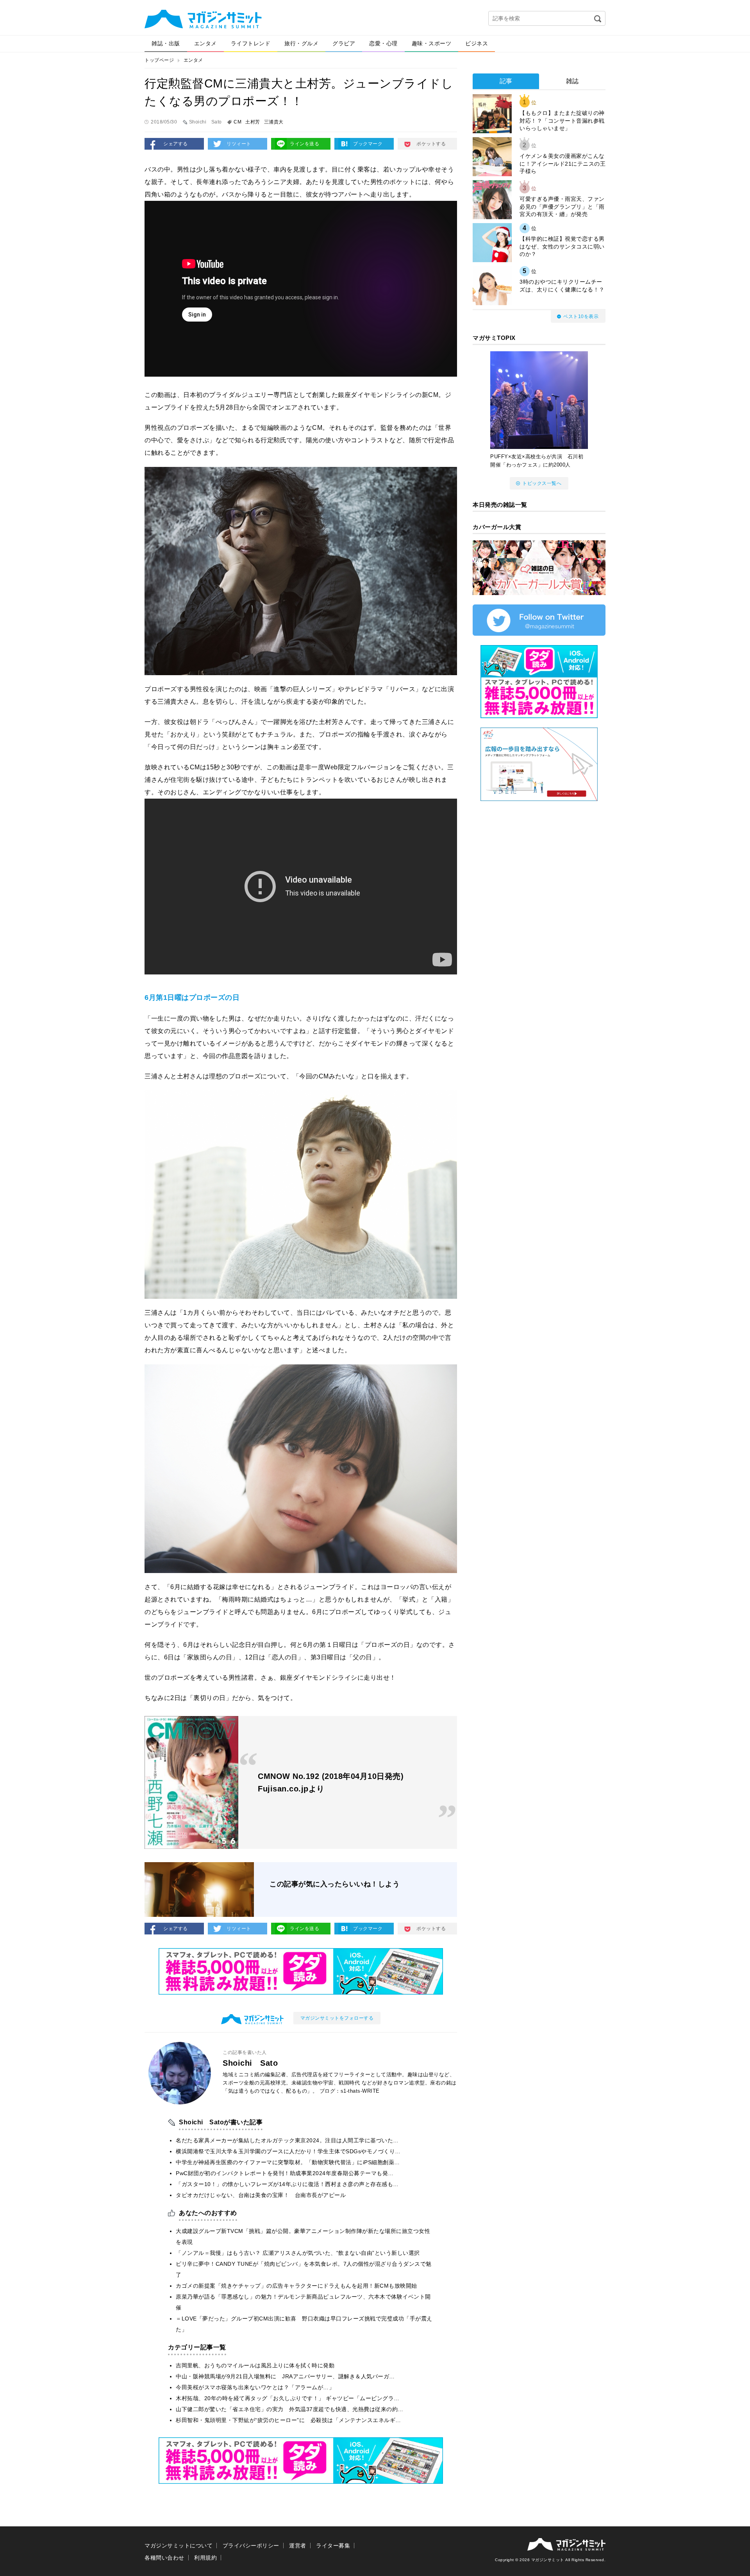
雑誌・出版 (166, 43)
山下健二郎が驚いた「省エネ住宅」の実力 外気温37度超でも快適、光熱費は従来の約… (290, 2409)
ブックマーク (368, 144)
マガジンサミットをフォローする (337, 2018)
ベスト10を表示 (581, 316)
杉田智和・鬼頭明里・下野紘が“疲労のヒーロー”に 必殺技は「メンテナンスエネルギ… (288, 2420)
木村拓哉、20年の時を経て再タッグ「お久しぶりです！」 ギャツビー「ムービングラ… (288, 2398)
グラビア (344, 43)
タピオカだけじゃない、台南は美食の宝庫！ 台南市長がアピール (261, 2195)
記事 (506, 81)
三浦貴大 (274, 122)
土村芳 (253, 122)
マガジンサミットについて (179, 2546)
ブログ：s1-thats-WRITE (350, 2091)
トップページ (159, 60)
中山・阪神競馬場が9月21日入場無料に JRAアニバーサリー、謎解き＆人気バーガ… (285, 2376)
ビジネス (477, 43)
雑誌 (572, 81)
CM (237, 122)
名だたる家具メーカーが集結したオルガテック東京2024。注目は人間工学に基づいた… (287, 2140)
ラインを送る (304, 144)
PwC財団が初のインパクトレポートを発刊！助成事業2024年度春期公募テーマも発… (285, 2173)
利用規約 (205, 2558)
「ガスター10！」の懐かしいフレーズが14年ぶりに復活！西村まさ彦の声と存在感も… (287, 2184)
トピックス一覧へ (542, 483)
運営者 (298, 2546)
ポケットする (431, 144)
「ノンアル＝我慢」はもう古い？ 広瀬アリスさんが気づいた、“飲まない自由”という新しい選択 (298, 2253)
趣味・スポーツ (432, 43)
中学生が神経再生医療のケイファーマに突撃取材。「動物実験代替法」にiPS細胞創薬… (288, 2162)
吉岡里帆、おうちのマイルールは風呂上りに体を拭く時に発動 (255, 2365)
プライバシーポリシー (251, 2546)
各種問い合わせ (164, 2558)
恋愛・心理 (383, 43)
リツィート (239, 144)
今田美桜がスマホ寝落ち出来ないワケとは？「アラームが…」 (255, 2387)
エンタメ (205, 43)
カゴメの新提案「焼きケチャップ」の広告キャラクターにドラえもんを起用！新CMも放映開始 (296, 2286)
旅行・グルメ (301, 43)
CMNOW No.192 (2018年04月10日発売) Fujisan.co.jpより (331, 1782)
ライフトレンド (251, 43)
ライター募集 (333, 2546)
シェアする (176, 144)
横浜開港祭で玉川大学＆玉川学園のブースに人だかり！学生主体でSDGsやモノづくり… (288, 2151)
